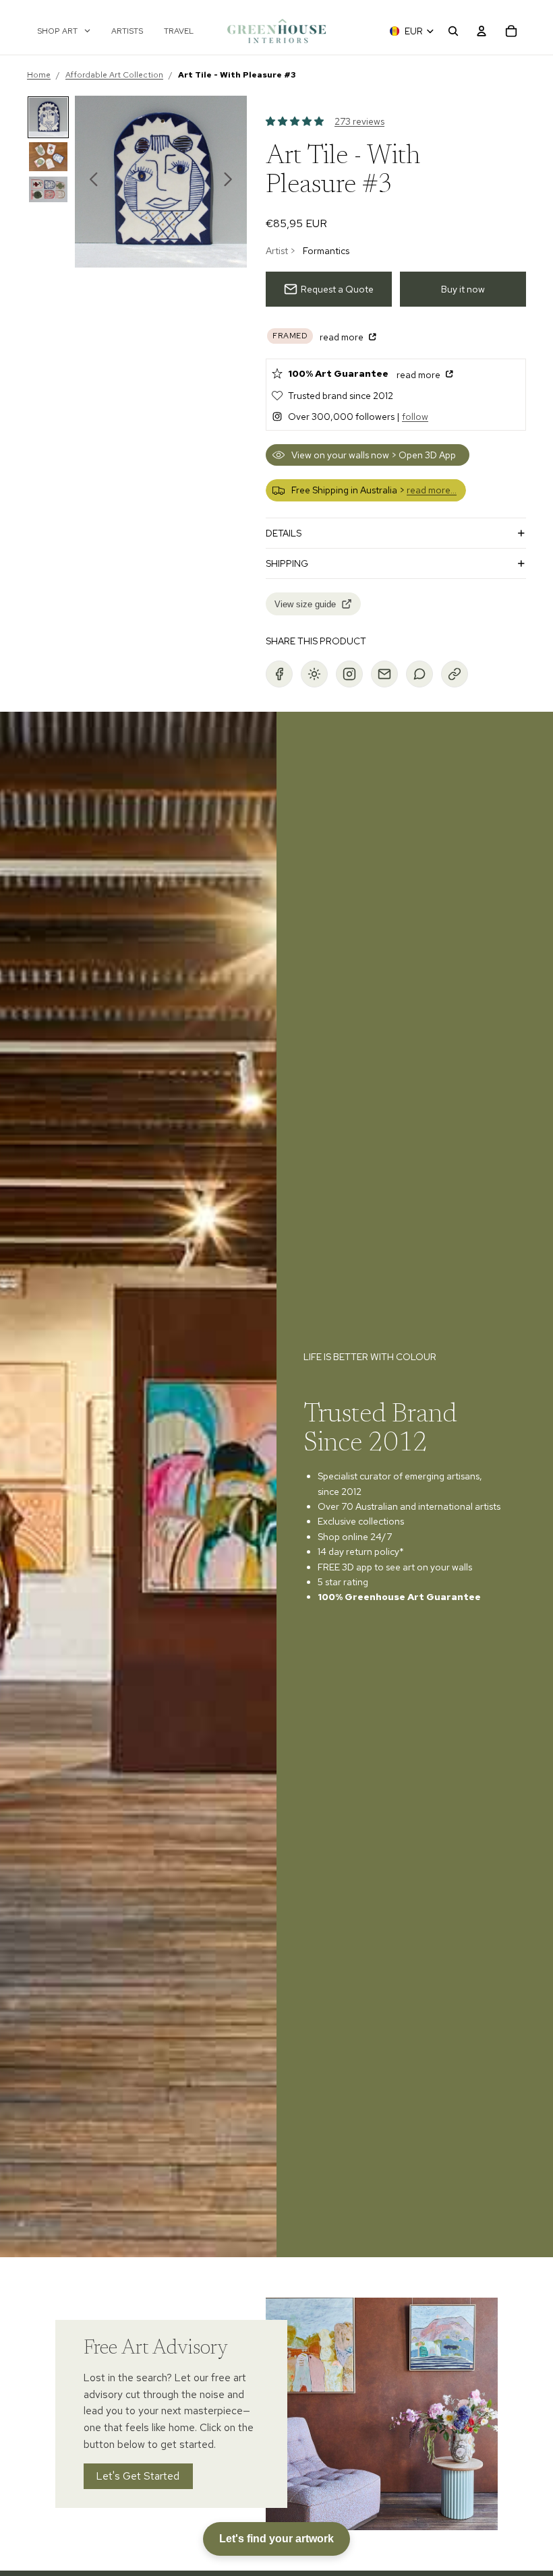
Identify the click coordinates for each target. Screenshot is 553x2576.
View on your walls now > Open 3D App (374, 455)
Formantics (326, 251)
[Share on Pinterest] (314, 674)
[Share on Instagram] (349, 674)
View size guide (305, 604)
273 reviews (359, 121)
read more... (432, 490)
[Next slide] (232, 182)
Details (284, 533)
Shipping (287, 563)
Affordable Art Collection (114, 75)
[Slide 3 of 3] (48, 189)
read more (343, 337)
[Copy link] (455, 674)
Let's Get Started (139, 2476)
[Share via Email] (384, 674)
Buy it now (463, 289)
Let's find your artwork (276, 2539)
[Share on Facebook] (279, 674)
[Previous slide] (90, 182)
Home (39, 75)
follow (415, 417)
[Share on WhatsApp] (419, 674)
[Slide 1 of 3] (48, 117)
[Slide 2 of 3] (48, 157)
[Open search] (453, 31)
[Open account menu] (482, 31)
